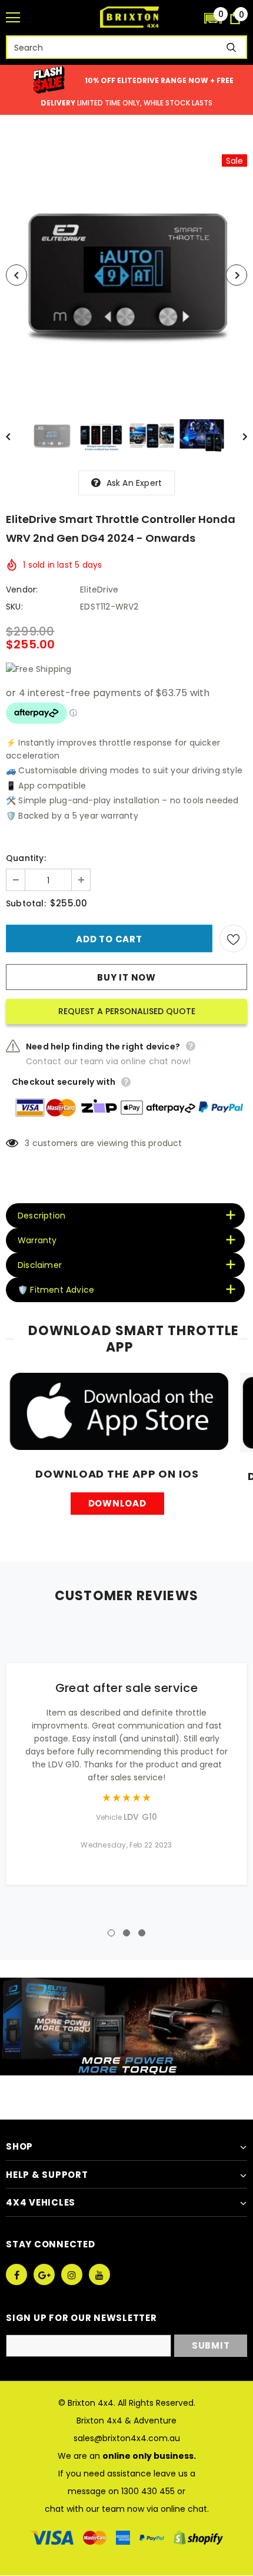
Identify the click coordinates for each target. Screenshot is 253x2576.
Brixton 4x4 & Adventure (126, 2421)
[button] (213, 18)
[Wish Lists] (233, 938)
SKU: (14, 607)
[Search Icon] (189, 18)
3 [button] (142, 1933)
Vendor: (22, 590)
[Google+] (44, 2274)
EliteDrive (99, 590)
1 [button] (111, 1933)
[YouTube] (99, 2274)
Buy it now (126, 977)
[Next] (237, 275)
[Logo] (129, 17)
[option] (126, 275)
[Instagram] (72, 2274)
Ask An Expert (134, 483)
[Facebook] (16, 2274)
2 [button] (126, 1933)
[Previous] (16, 275)
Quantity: (26, 858)
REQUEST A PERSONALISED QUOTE (127, 1011)
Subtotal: (26, 903)
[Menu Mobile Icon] (13, 18)
